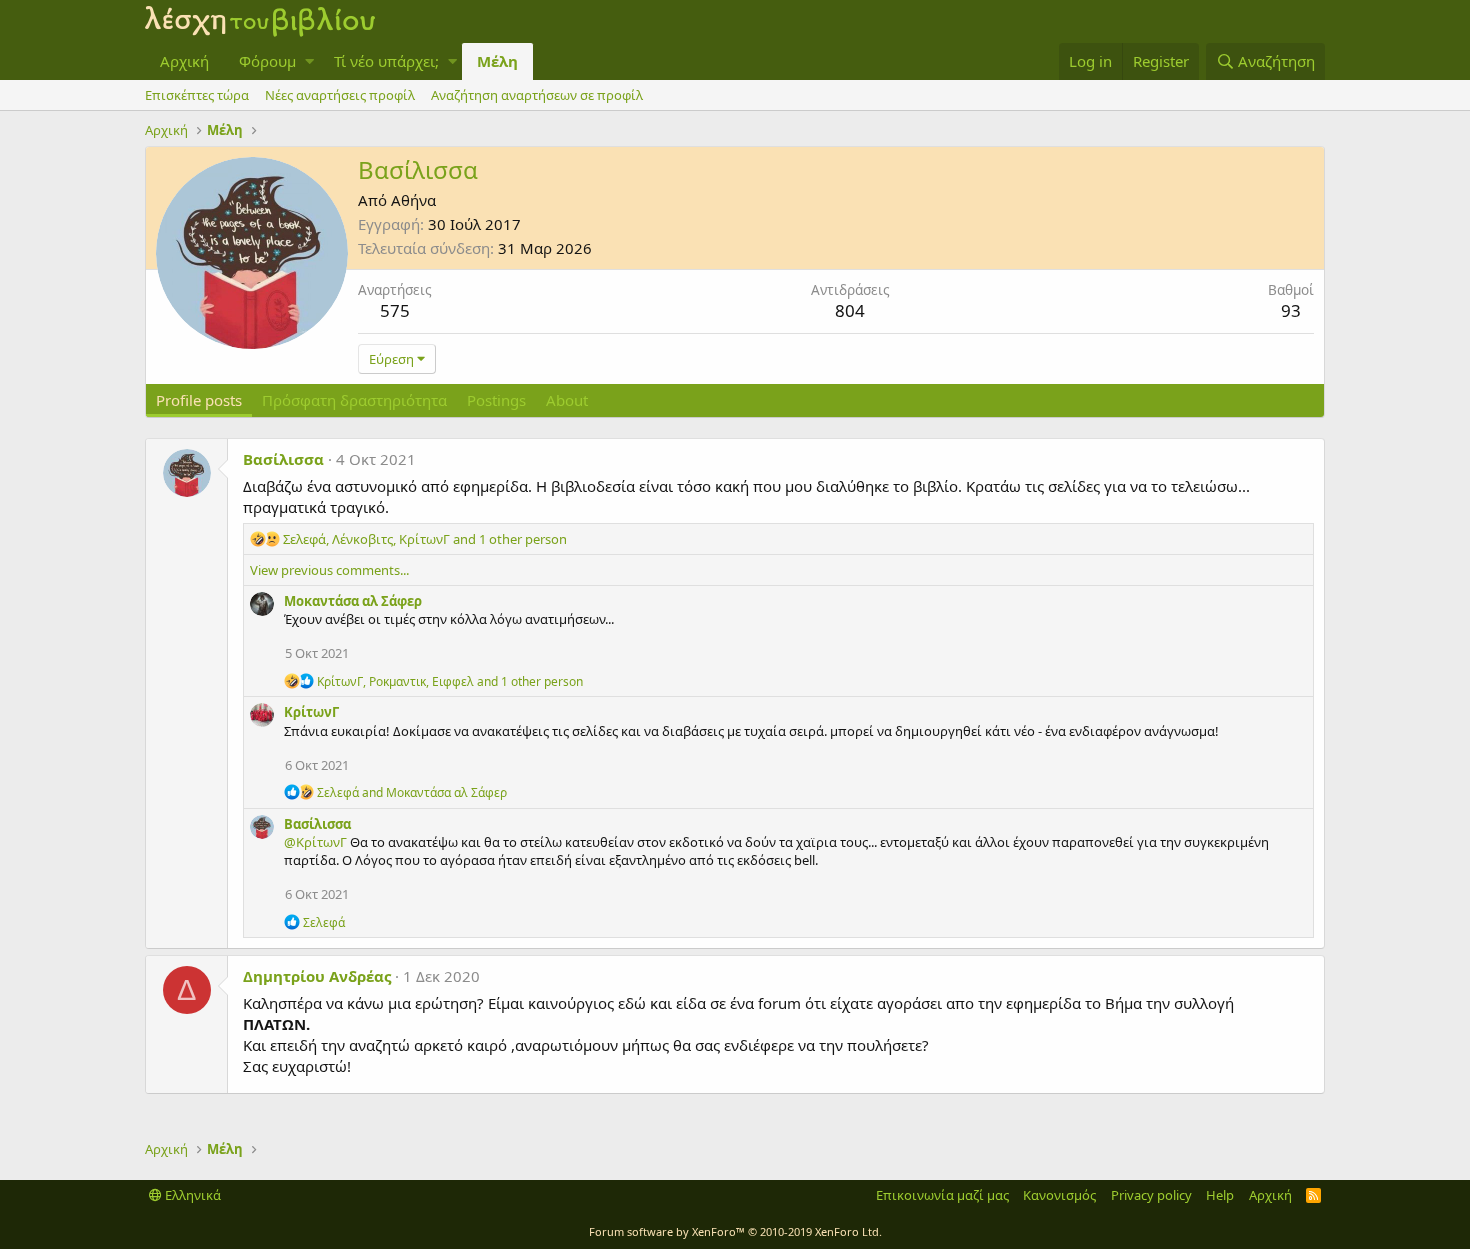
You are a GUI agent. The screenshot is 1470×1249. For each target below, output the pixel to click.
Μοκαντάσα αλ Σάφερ (353, 601)
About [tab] (567, 400)
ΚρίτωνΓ (311, 712)
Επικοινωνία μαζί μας (942, 1195)
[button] (309, 61)
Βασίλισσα (283, 459)
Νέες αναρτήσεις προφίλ (340, 95)
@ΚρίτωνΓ (315, 842)
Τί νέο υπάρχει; (386, 61)
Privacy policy (1151, 1195)
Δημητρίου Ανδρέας (317, 976)
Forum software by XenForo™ (735, 1231)
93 (1291, 310)
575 (395, 310)
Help (1220, 1195)
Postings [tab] (496, 400)
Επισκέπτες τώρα (197, 95)
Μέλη (497, 61)
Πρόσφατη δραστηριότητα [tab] (354, 400)
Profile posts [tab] (199, 400)
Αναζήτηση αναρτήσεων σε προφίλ (537, 95)
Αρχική (184, 61)
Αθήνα (413, 200)
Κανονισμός (1059, 1195)
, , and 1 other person (425, 539)
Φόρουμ (267, 61)
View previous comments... (329, 570)
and (412, 792)
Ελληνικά (191, 1195)
